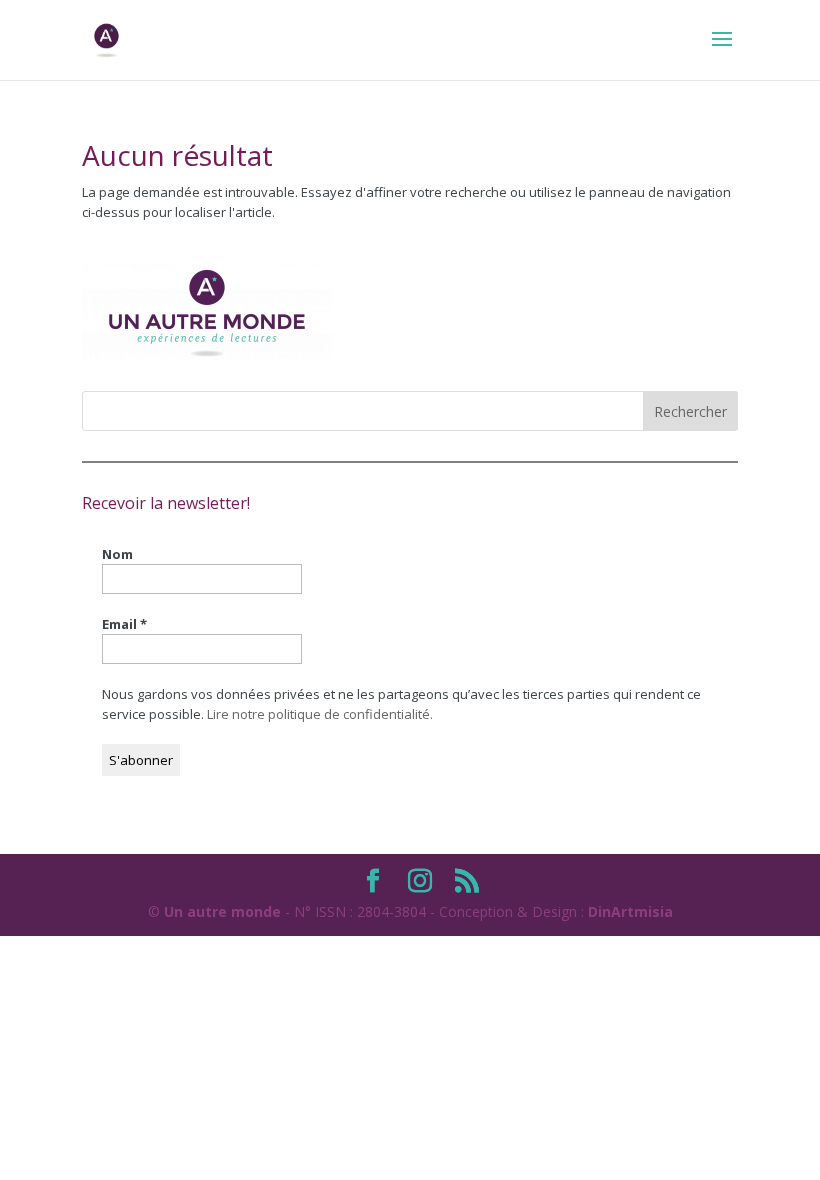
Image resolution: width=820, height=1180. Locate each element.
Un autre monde (222, 911)
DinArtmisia (630, 911)
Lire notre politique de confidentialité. (320, 714)
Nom (117, 554)
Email (124, 624)
